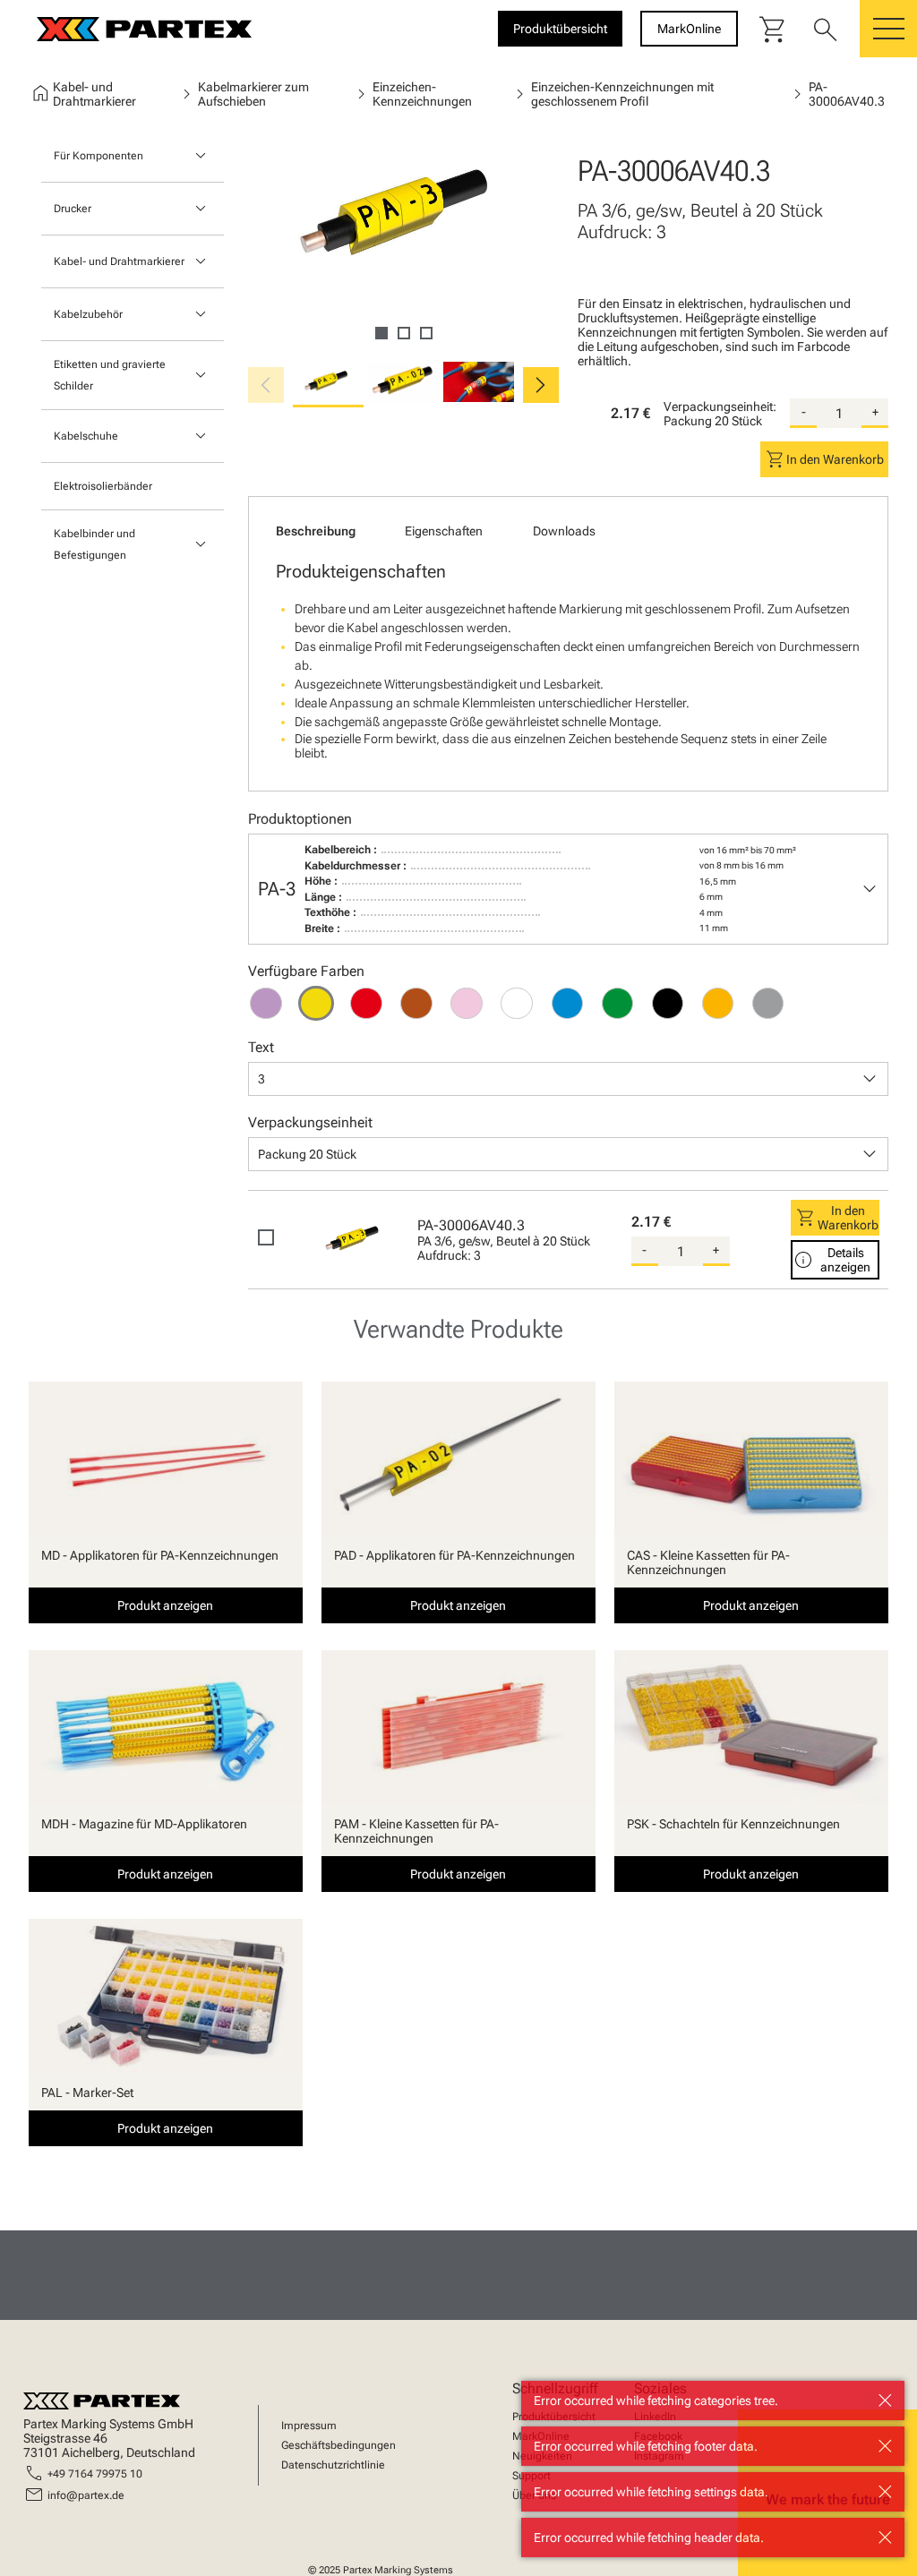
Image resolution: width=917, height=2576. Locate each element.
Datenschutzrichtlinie (333, 2465)
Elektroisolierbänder (103, 486)
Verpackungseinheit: (720, 407)
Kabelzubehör (88, 314)
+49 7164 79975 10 (95, 2474)
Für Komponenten (99, 156)
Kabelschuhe (86, 436)
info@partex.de (86, 2495)
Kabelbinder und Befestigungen (94, 544)
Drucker (73, 209)
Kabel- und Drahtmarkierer (119, 261)
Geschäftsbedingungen (339, 2445)
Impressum (309, 2426)
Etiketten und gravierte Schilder (110, 375)
